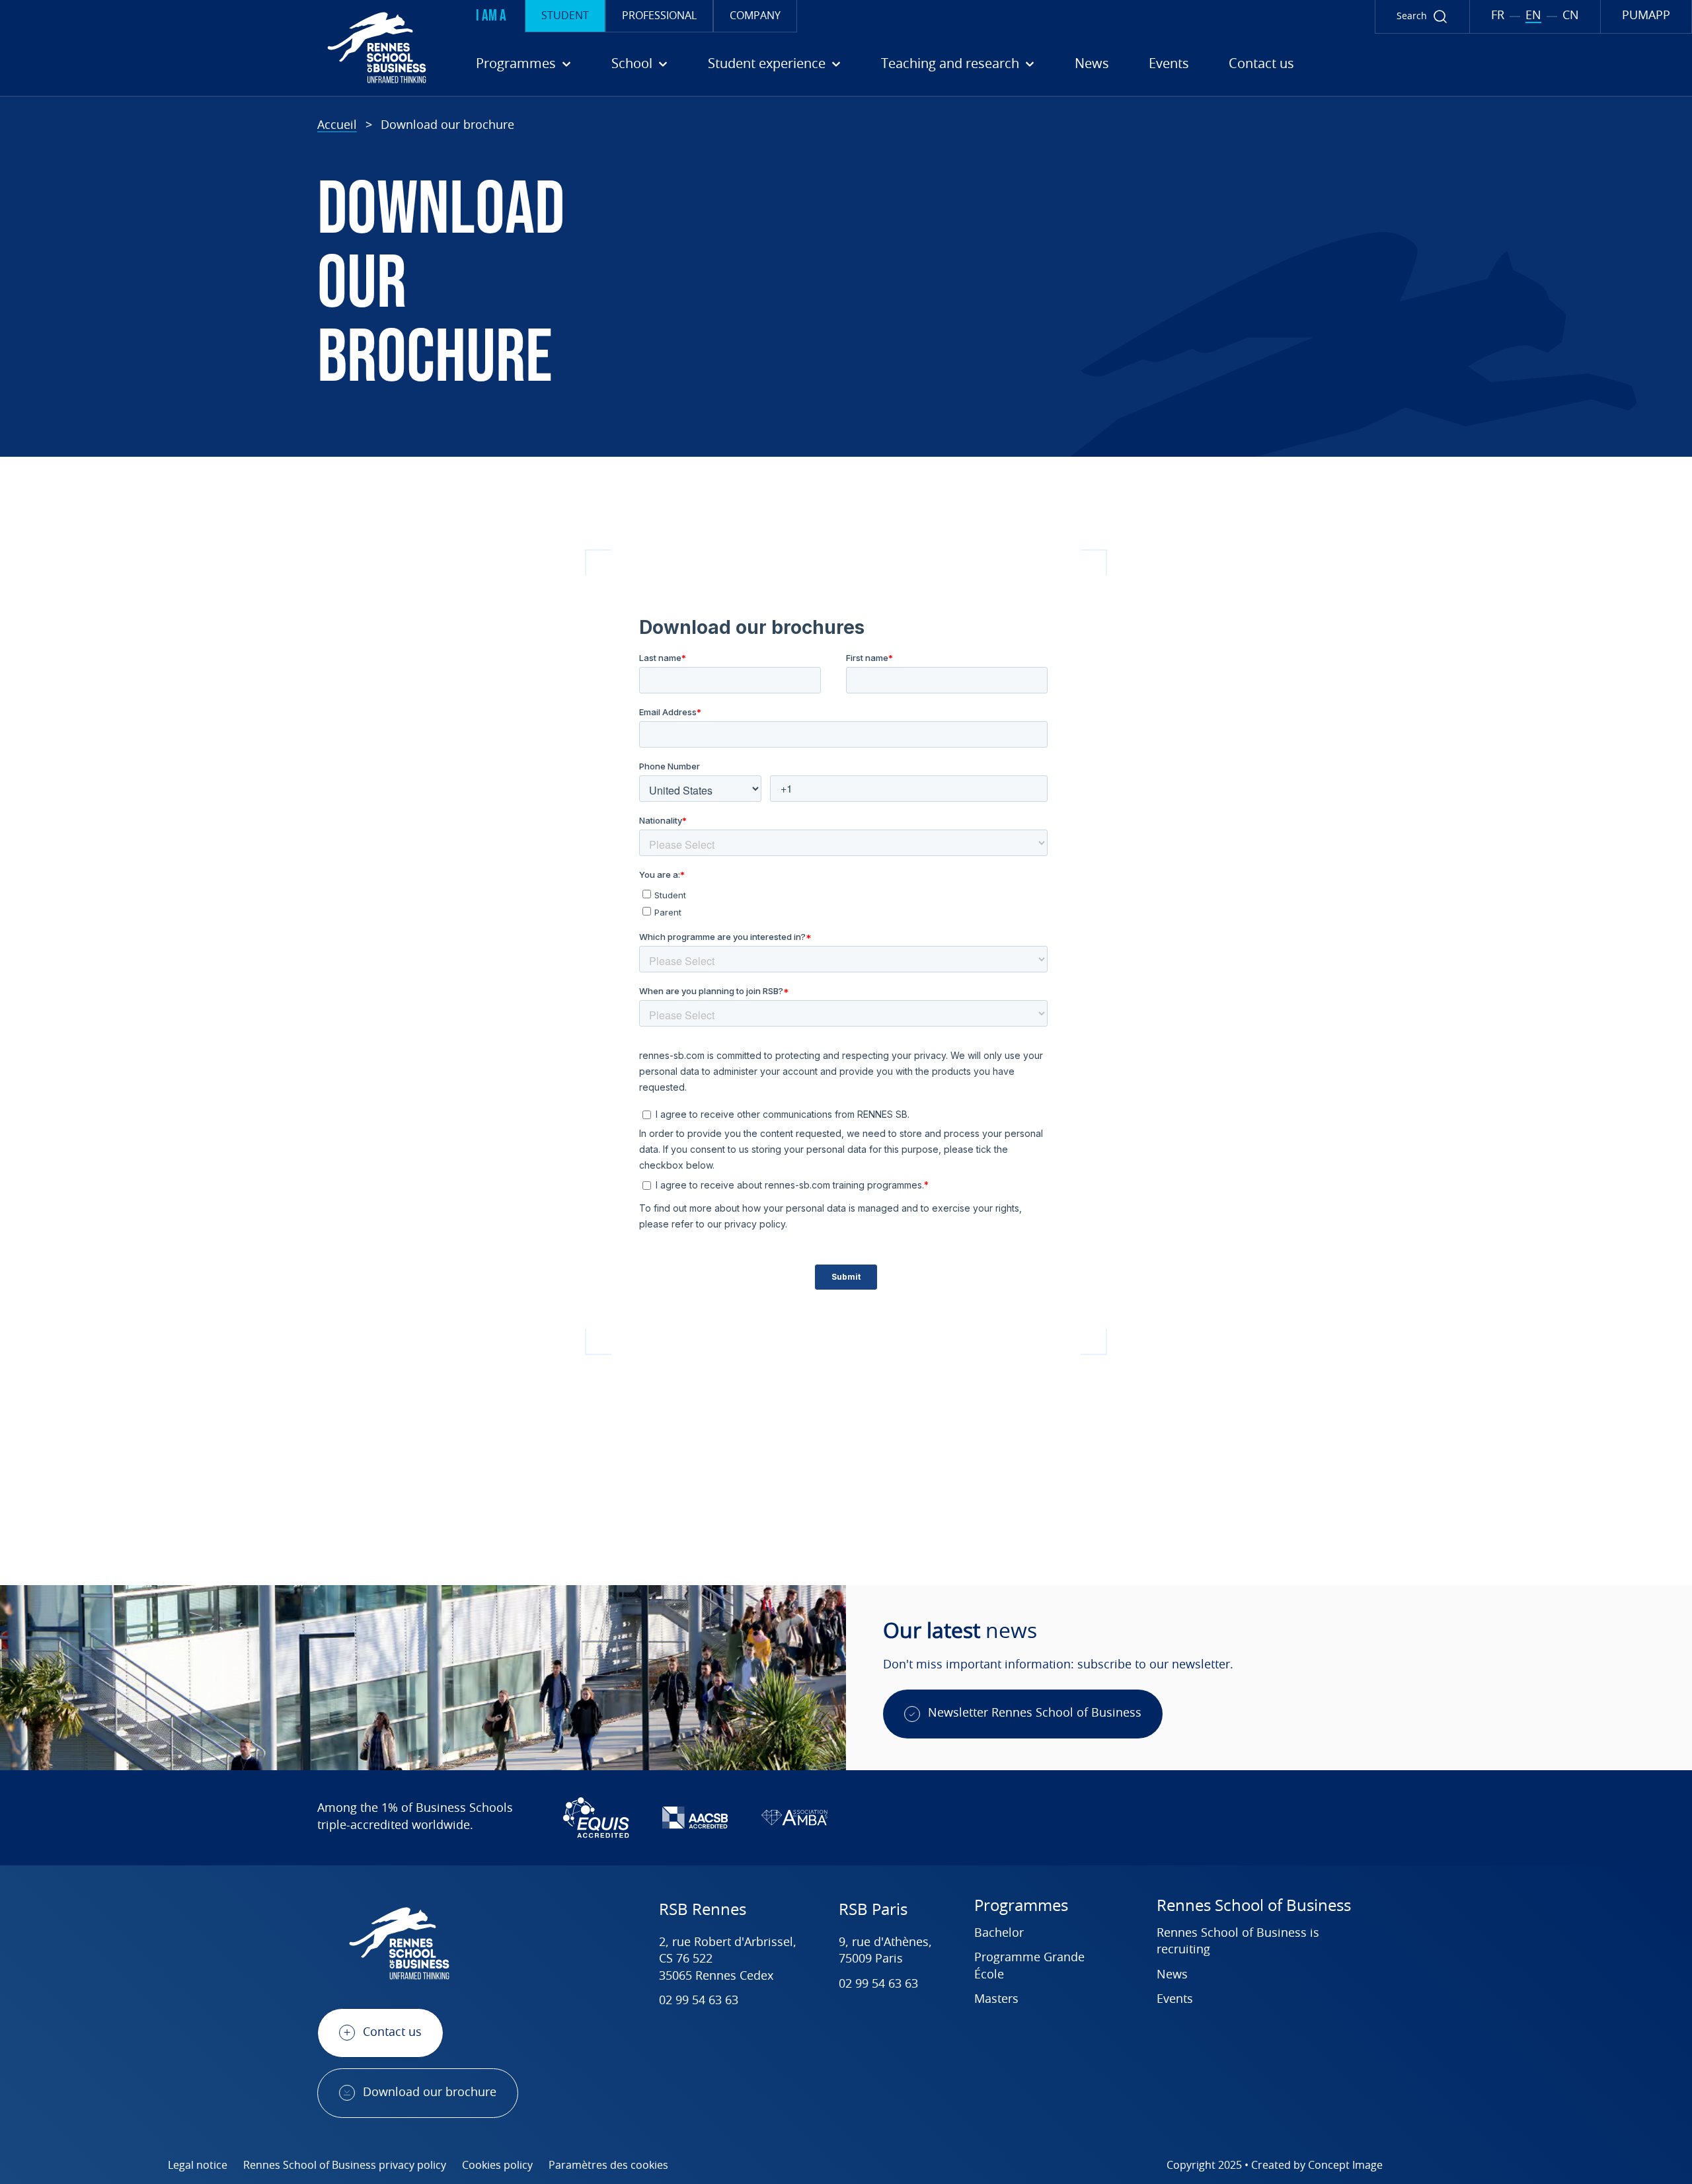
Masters (996, 2000)
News (1092, 64)
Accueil (337, 126)
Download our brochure (430, 2093)
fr (1498, 16)
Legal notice (198, 2165)
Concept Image (1345, 2165)
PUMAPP (1646, 16)
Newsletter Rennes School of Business (1035, 1713)
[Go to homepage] (218, 48)
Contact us (1261, 64)
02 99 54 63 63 (699, 2001)
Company (755, 16)
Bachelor (999, 1933)
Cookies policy (497, 2165)
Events (1169, 64)
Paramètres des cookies (608, 2165)
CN (1571, 16)
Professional (659, 16)
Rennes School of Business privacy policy (345, 2165)
